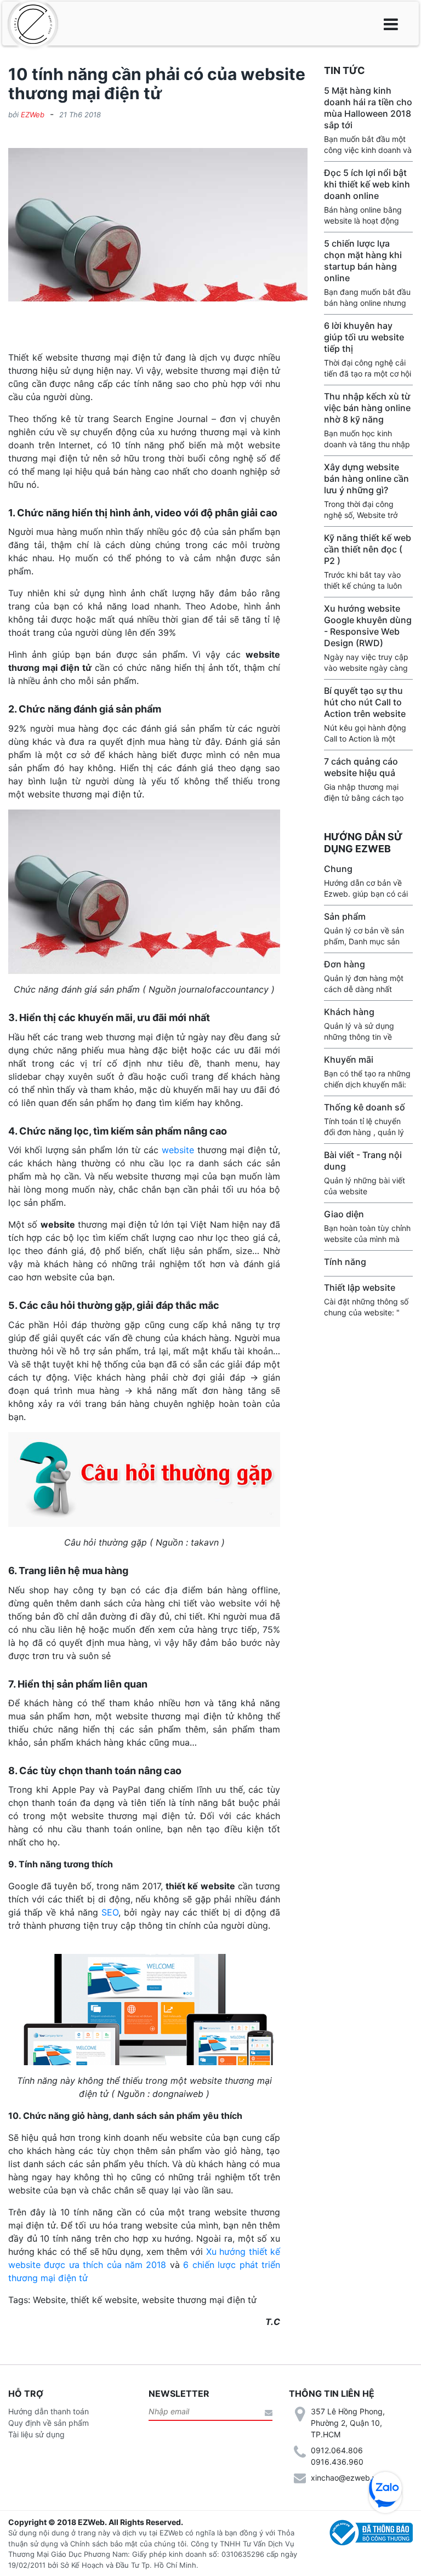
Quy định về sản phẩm (49, 2423)
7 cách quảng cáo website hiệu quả (361, 767)
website (178, 1150)
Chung (338, 869)
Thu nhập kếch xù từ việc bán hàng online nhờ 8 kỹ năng (367, 408)
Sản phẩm (345, 916)
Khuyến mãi (349, 1059)
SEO (110, 1912)
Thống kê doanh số (365, 1107)
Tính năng (345, 1262)
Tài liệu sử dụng (36, 2434)
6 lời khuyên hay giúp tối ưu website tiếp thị (364, 337)
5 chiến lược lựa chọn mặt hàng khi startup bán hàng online (363, 261)
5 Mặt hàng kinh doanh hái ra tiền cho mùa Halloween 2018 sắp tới (368, 108)
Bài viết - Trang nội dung (363, 1161)
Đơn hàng (345, 964)
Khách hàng (349, 1012)
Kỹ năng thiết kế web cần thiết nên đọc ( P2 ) (368, 549)
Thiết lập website (360, 1287)
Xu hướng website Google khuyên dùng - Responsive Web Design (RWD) (368, 626)
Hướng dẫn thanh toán (49, 2411)
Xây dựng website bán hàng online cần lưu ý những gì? (366, 478)
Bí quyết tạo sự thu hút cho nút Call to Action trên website (365, 702)
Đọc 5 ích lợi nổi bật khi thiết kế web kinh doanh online (367, 184)
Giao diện (344, 1214)
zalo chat (385, 2488)
